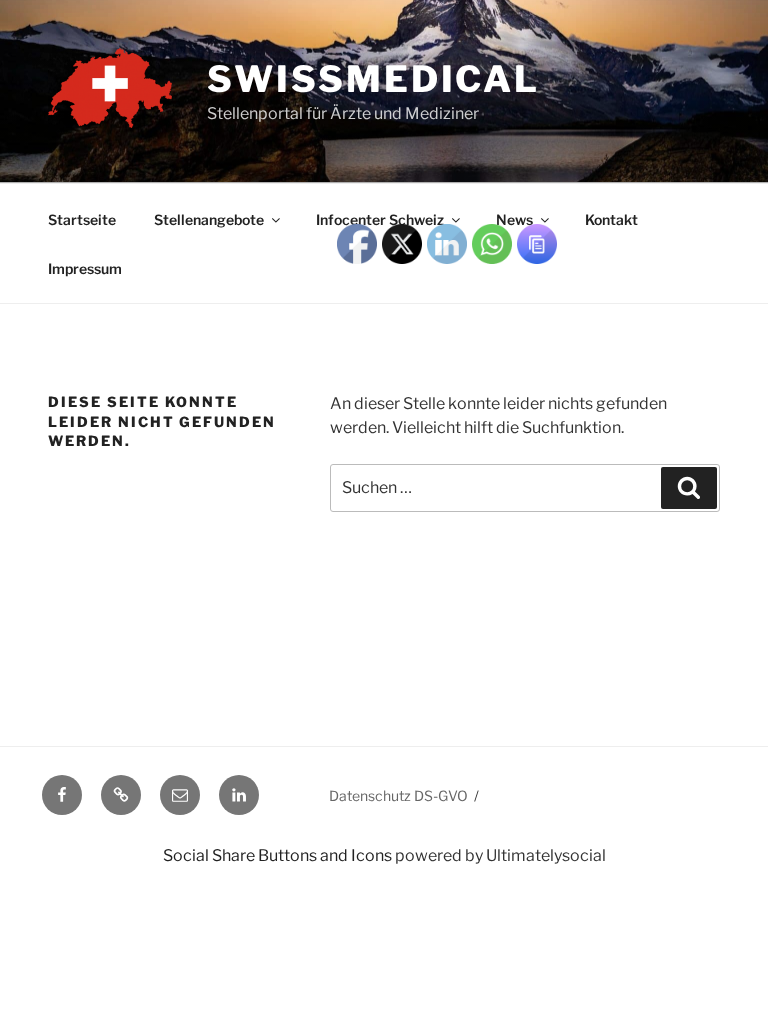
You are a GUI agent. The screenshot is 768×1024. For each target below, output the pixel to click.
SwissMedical (373, 79)
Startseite (82, 219)
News (514, 219)
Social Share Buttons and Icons (277, 855)
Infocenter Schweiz (380, 219)
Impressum (85, 268)
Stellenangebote (209, 219)
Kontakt (611, 219)
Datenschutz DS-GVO (398, 795)
